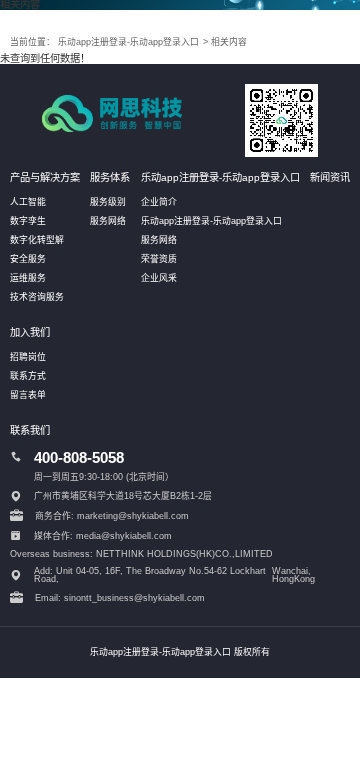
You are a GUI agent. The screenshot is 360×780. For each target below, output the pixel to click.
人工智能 (28, 202)
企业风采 (159, 278)
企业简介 (159, 202)
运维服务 (28, 278)
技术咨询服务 (37, 297)
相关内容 (229, 42)
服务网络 (108, 221)
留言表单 (28, 395)
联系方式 (28, 376)
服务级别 (108, 202)
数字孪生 (28, 221)
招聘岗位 (28, 357)
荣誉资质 (159, 259)
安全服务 (28, 259)
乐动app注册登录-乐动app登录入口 (128, 42)
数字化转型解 (37, 240)
